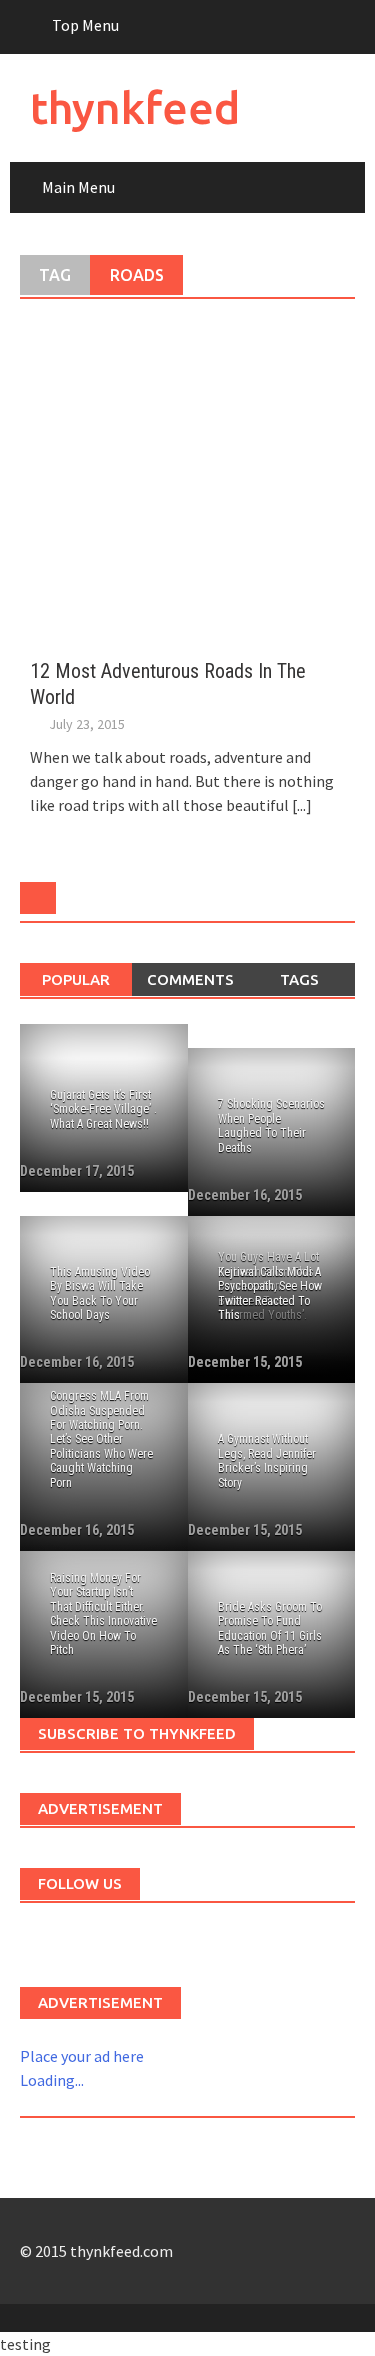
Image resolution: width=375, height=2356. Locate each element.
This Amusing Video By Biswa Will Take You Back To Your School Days (100, 1293)
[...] (302, 805)
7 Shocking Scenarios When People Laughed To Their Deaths (271, 1125)
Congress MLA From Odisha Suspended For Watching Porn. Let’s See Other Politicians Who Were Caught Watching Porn (101, 1439)
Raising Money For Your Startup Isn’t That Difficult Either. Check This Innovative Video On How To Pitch (103, 1614)
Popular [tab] (76, 979)
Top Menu (85, 25)
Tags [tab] (299, 979)
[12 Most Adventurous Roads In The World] (187, 478)
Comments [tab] (190, 979)
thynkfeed (135, 107)
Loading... (52, 2080)
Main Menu (78, 187)
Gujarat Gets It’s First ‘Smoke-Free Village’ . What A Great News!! (103, 1109)
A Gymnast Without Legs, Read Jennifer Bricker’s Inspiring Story (267, 1460)
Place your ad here (82, 2056)
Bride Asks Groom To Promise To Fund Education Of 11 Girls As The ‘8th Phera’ (270, 1628)
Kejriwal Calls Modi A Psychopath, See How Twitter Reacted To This (270, 1293)
